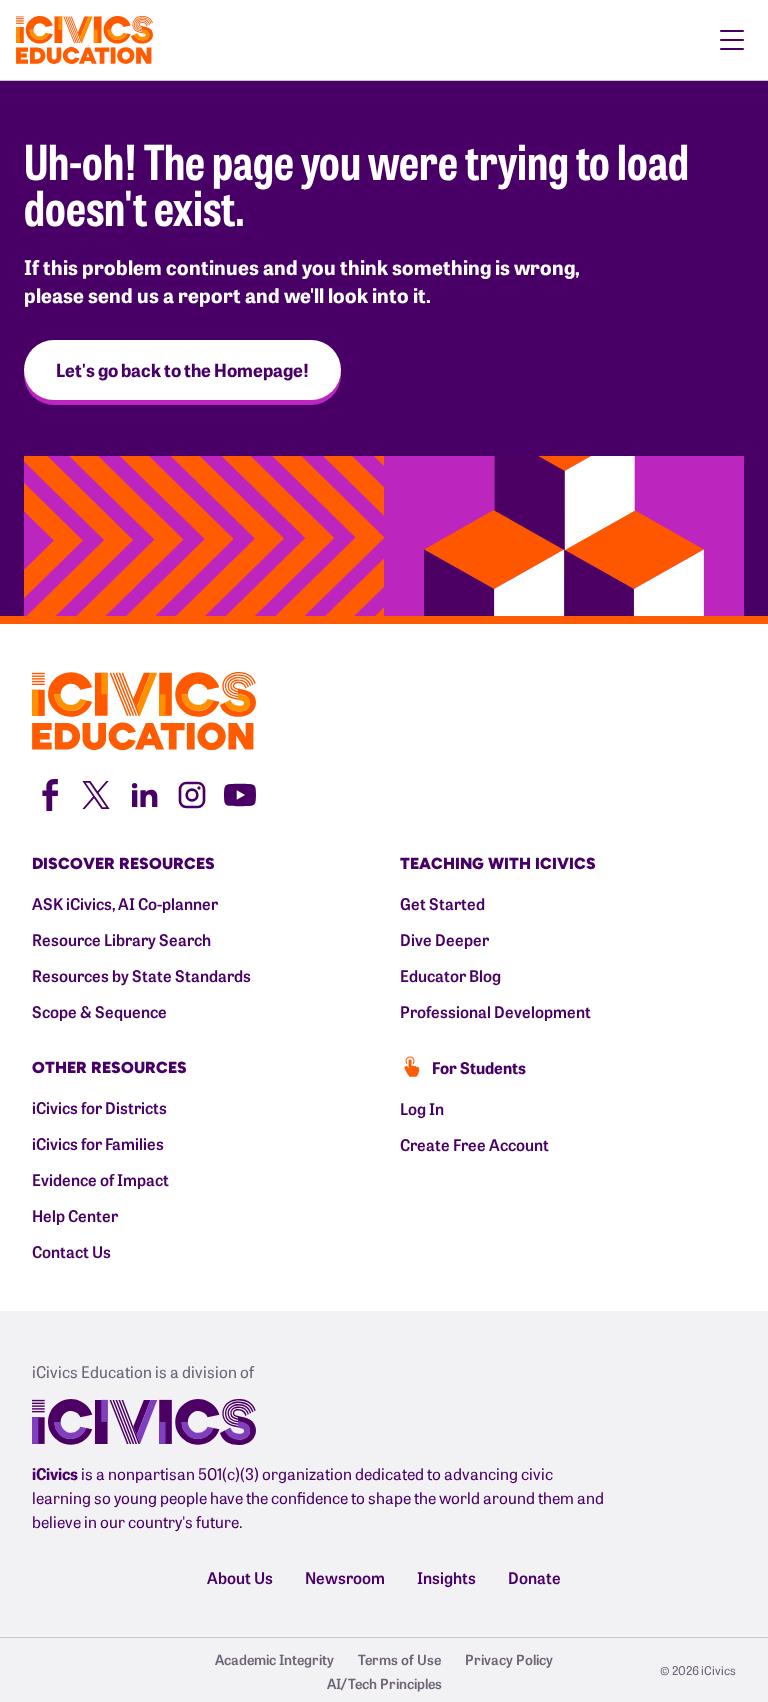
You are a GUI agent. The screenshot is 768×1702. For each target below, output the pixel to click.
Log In (422, 1108)
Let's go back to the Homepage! (182, 369)
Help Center (75, 1215)
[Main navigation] (732, 40)
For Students (479, 1067)
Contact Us (71, 1251)
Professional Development (495, 1011)
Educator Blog (450, 975)
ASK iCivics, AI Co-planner (125, 903)
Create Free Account (474, 1144)
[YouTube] (240, 793)
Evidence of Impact (100, 1179)
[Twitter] (96, 793)
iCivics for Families (98, 1143)
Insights (446, 1577)
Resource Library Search (121, 939)
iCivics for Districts (99, 1107)
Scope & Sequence (99, 1011)
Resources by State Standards (141, 975)
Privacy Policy (509, 1659)
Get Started (442, 903)
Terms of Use (399, 1659)
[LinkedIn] (144, 793)
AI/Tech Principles (384, 1683)
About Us (240, 1577)
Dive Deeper (444, 939)
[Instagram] (192, 793)
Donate (534, 1577)
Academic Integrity (274, 1659)
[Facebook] (48, 793)
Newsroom (345, 1577)
